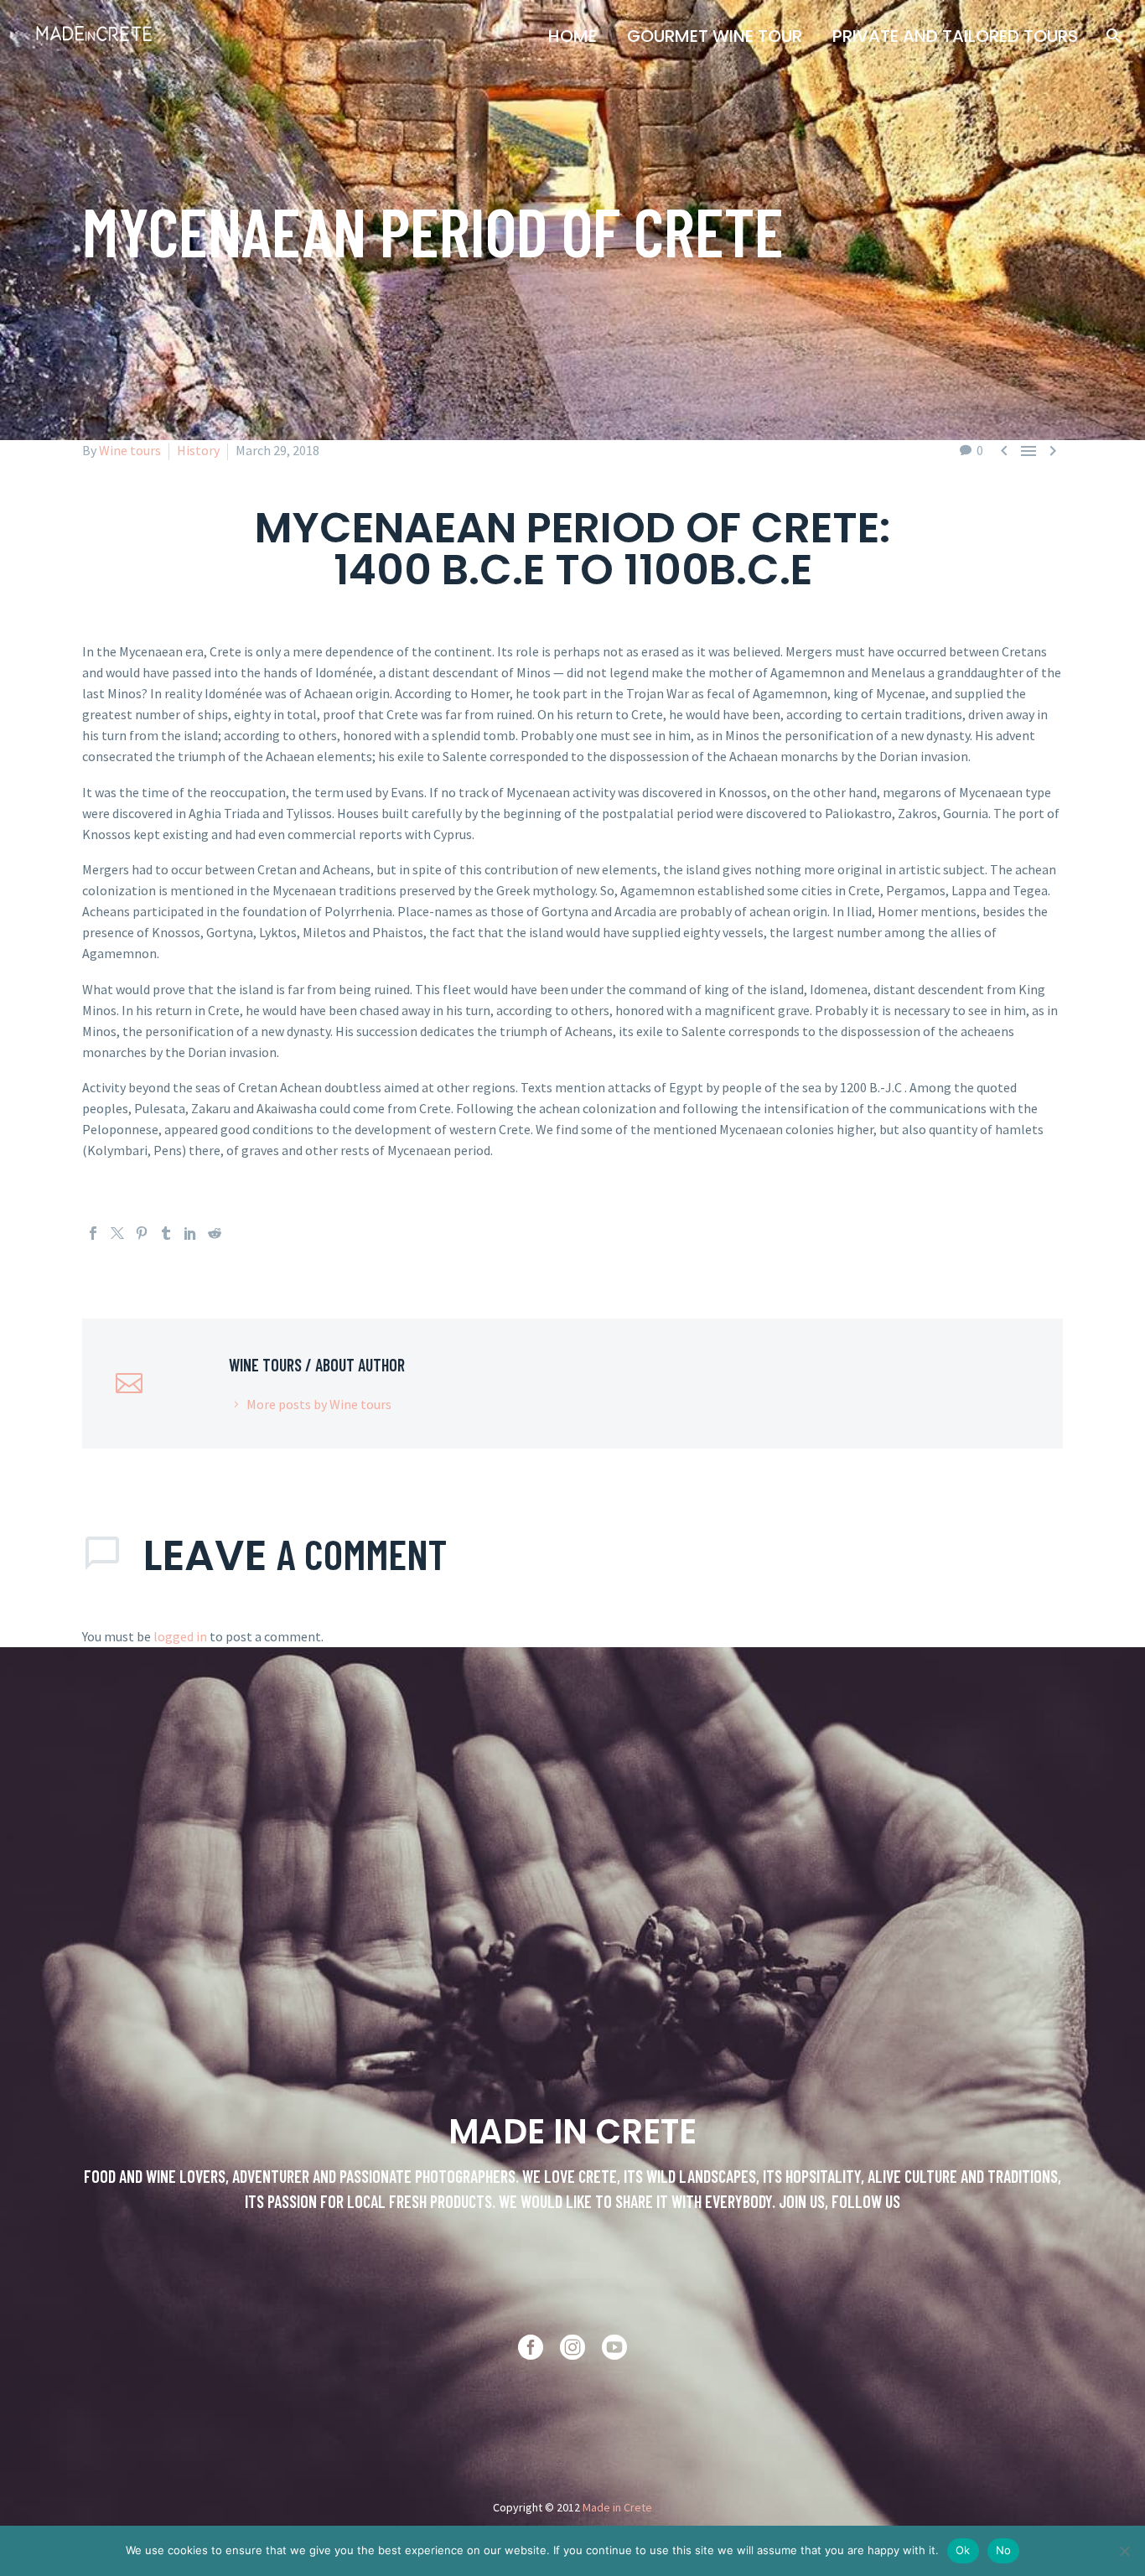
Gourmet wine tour (715, 36)
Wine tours (130, 450)
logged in (180, 1636)
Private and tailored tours (955, 36)
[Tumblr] (166, 1233)
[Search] (1112, 36)
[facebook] (531, 2347)
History (198, 450)
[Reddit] (215, 1233)
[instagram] (572, 2347)
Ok (963, 2550)
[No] (1124, 2551)
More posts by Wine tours (319, 1404)
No (1004, 2550)
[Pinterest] (142, 1233)
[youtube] (614, 2347)
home (572, 36)
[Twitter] (117, 1233)
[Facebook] (93, 1233)
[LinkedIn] (190, 1233)
